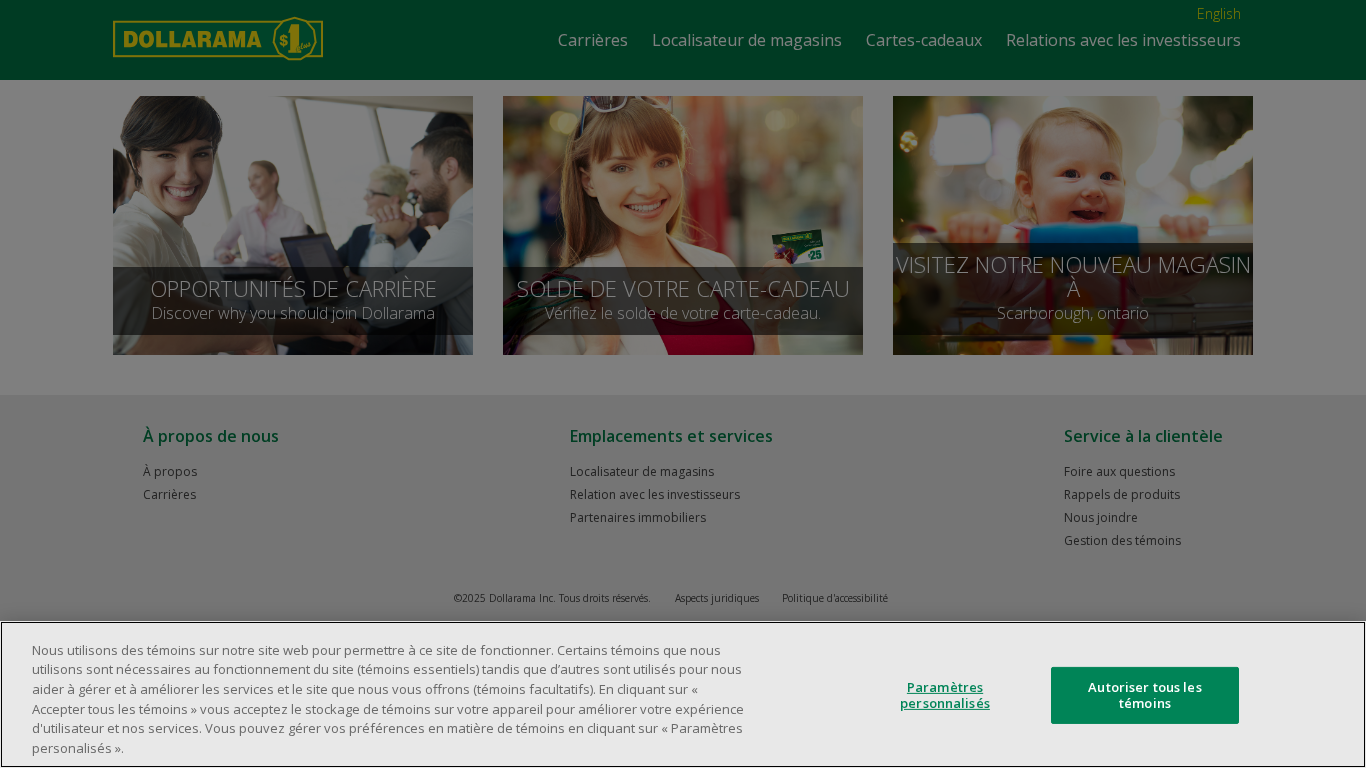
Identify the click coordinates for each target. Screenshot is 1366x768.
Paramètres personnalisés (945, 695)
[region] (683, 694)
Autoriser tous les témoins (1144, 695)
